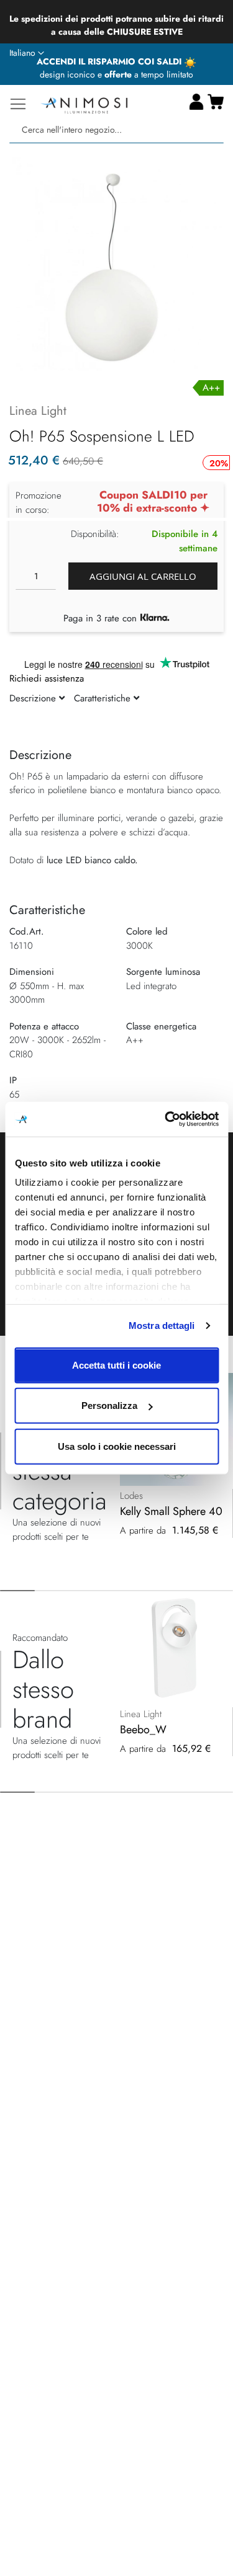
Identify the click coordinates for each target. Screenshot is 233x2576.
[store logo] (84, 104)
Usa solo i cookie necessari (117, 1446)
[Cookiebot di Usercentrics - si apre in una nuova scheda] (166, 1119)
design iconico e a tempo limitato (116, 74)
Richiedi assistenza (47, 678)
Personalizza (109, 1406)
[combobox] (116, 130)
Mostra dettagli (162, 1326)
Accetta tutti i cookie (116, 1365)
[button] (27, 53)
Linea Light (38, 411)
